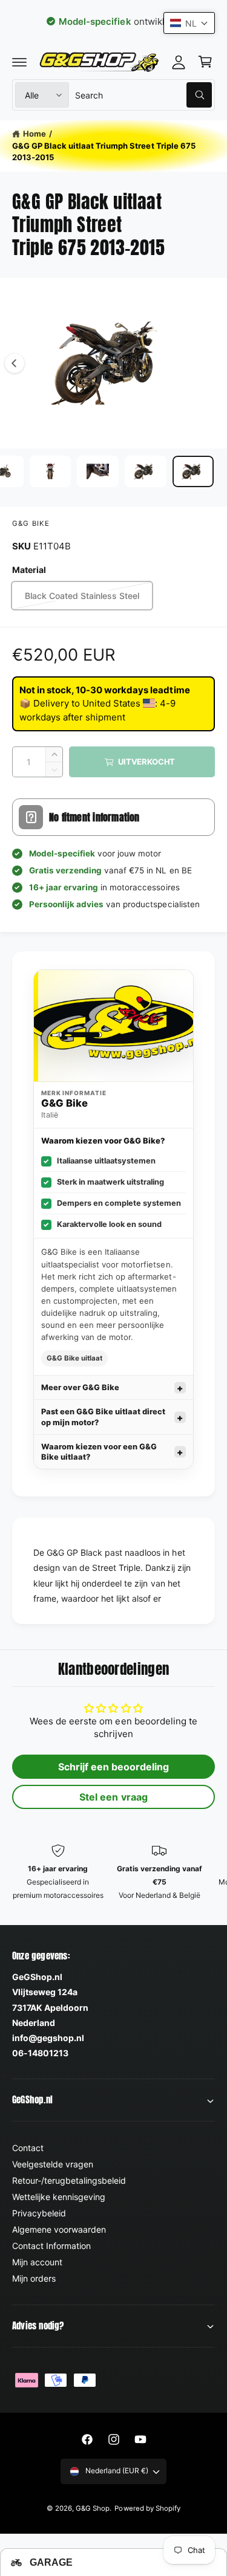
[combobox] (143, 95)
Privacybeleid (39, 2213)
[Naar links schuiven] (15, 363)
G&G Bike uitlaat (74, 1358)
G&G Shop (93, 2508)
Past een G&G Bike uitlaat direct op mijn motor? (103, 1417)
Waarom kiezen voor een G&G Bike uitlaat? (99, 1452)
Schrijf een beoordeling (113, 1767)
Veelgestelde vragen (53, 2164)
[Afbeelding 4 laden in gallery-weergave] (51, 471)
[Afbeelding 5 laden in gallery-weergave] (98, 471)
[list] (113, 1879)
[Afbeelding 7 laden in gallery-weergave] (193, 471)
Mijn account (37, 2262)
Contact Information (51, 2246)
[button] (19, 62)
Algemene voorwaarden (59, 2229)
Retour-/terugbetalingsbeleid (69, 2180)
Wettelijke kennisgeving (59, 2197)
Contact (28, 2148)
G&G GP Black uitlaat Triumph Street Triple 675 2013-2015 (104, 152)
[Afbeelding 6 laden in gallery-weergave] (146, 471)
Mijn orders (34, 2278)
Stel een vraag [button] (113, 1797)
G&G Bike (31, 523)
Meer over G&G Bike (80, 1387)
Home (35, 134)
